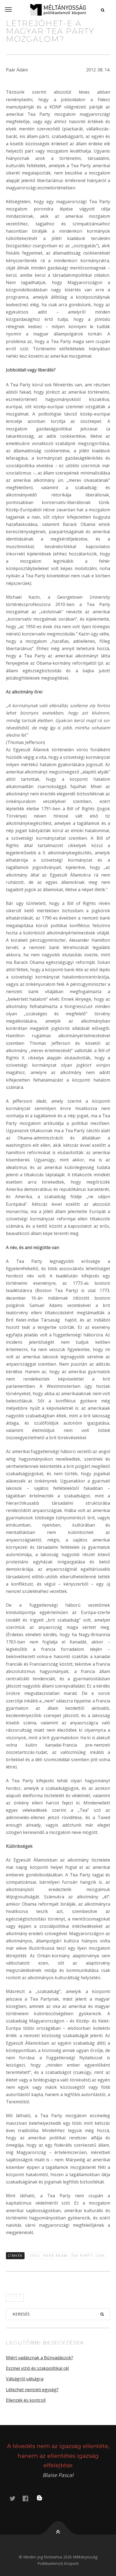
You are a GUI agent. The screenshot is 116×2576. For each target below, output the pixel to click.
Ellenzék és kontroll (26, 2400)
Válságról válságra (25, 2379)
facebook (29, 2498)
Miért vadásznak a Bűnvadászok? (40, 2358)
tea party (82, 2256)
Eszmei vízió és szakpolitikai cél (37, 2368)
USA (101, 2256)
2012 (35, 2256)
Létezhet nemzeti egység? (32, 2390)
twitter (16, 2498)
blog (43, 2498)
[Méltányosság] (58, 10)
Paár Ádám (56, 2256)
